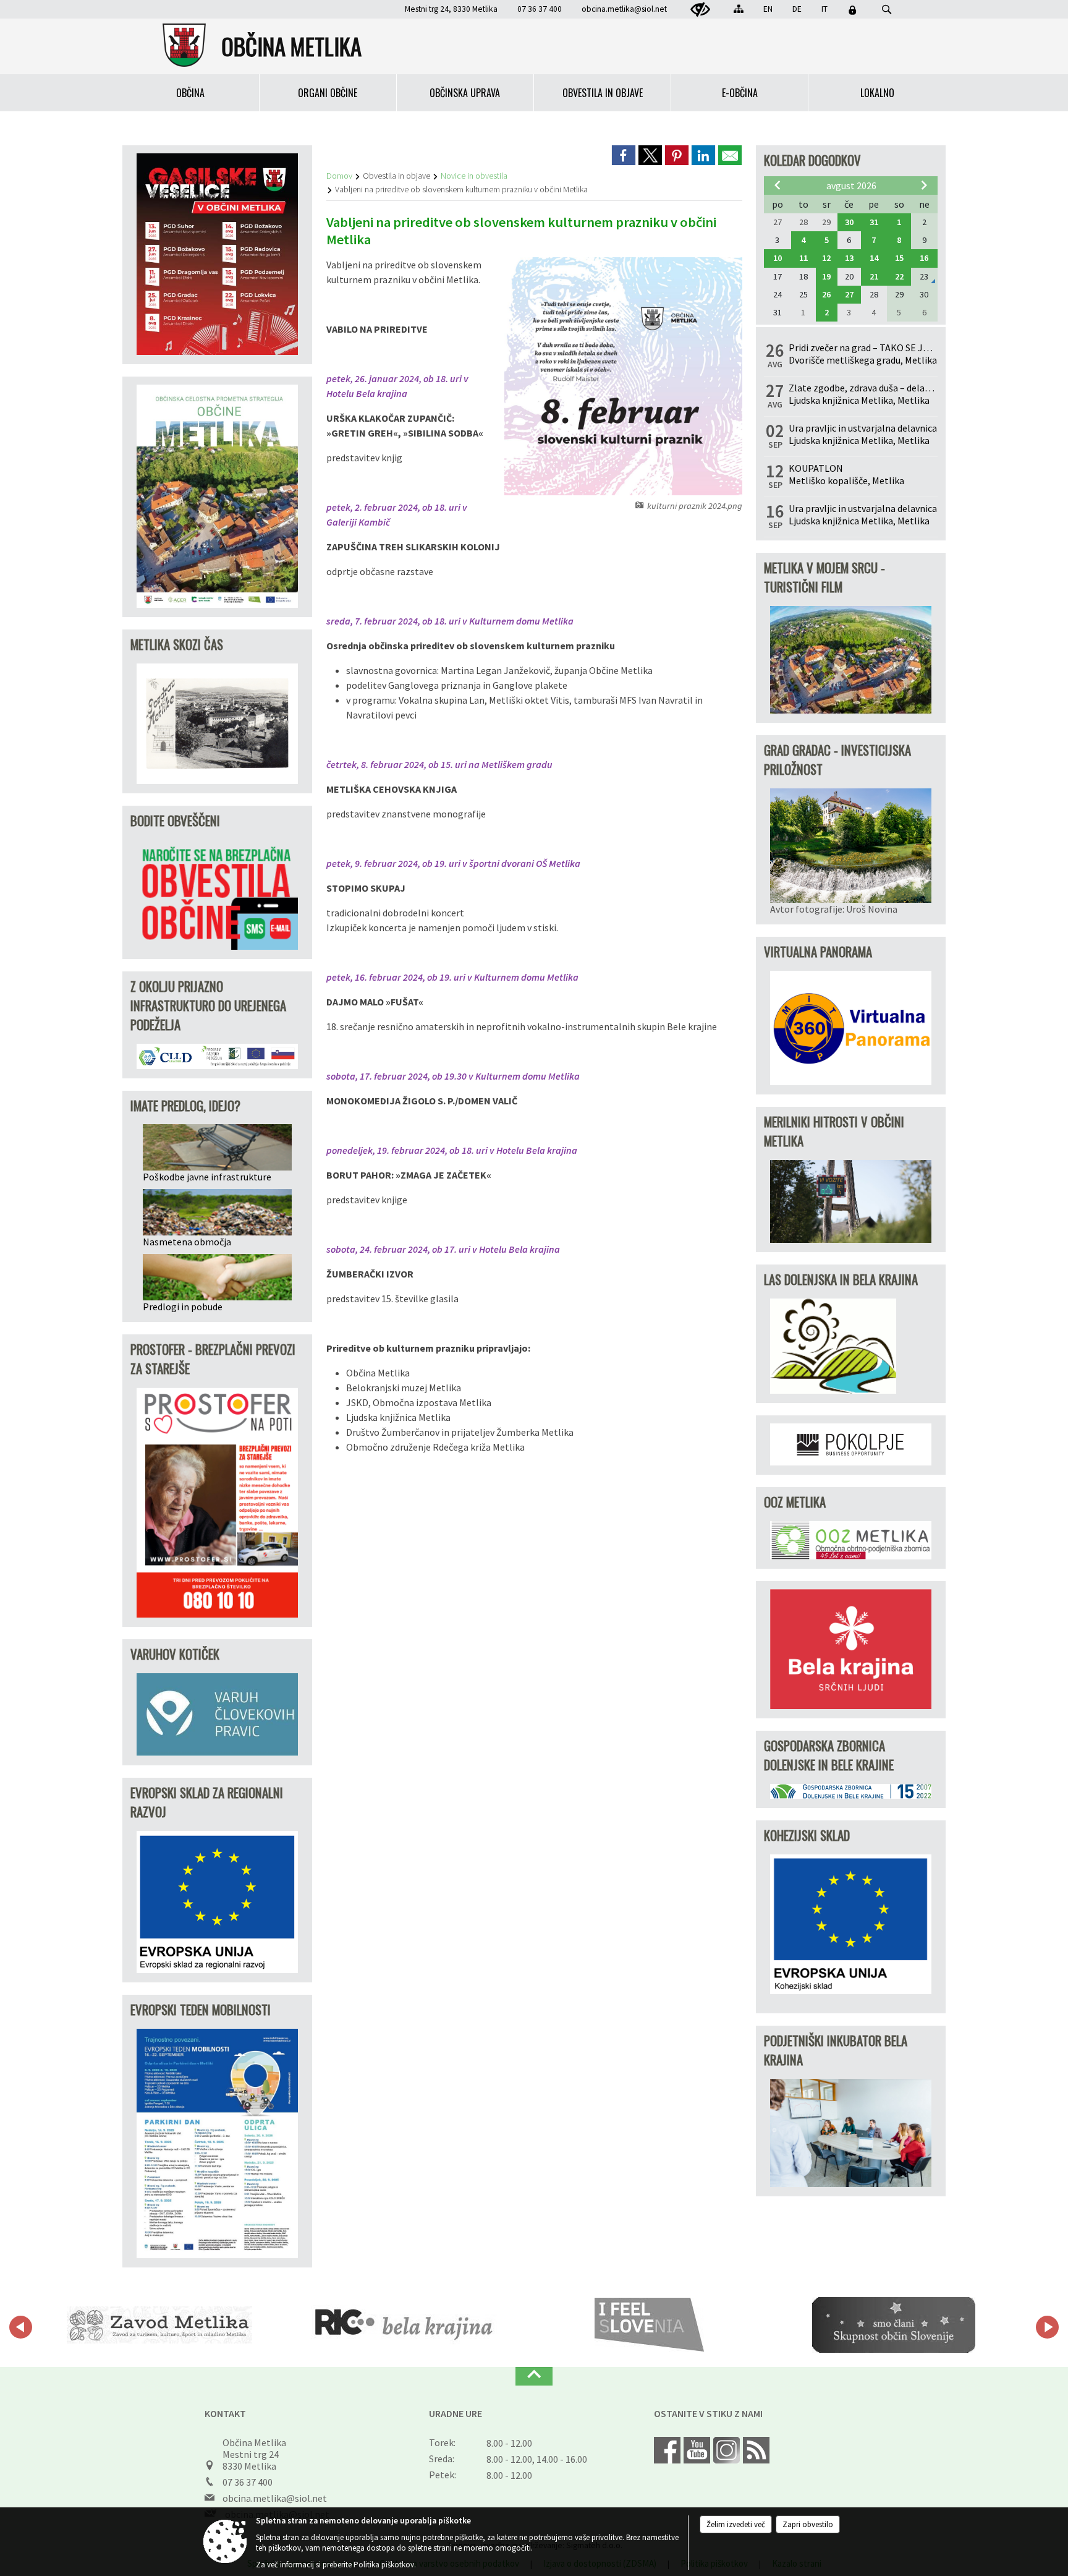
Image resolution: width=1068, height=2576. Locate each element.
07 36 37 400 (248, 2482)
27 (849, 294)
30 (849, 222)
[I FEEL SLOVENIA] (649, 2325)
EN (768, 9)
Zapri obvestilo (808, 2524)
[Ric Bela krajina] (404, 2325)
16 (924, 258)
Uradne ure (456, 2413)
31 (874, 222)
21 (874, 276)
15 (899, 258)
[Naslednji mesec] (924, 185)
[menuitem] (191, 93)
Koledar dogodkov (812, 160)
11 (803, 258)
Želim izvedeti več (736, 2524)
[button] (21, 2327)
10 (778, 258)
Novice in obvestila (474, 176)
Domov (339, 176)
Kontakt (225, 2413)
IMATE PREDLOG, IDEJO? (185, 1105)
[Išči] (887, 10)
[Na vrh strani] (534, 2376)
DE (797, 9)
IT (824, 9)
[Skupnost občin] (894, 2325)
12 (826, 258)
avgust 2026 (851, 186)
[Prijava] (852, 10)
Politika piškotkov (384, 2565)
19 (826, 276)
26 (826, 294)
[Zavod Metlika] (159, 2325)
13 (849, 258)
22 (899, 276)
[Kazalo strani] (739, 9)
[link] (624, 155)
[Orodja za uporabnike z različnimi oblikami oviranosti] (700, 10)
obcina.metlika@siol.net (624, 9)
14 (874, 258)
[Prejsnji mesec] (778, 185)
